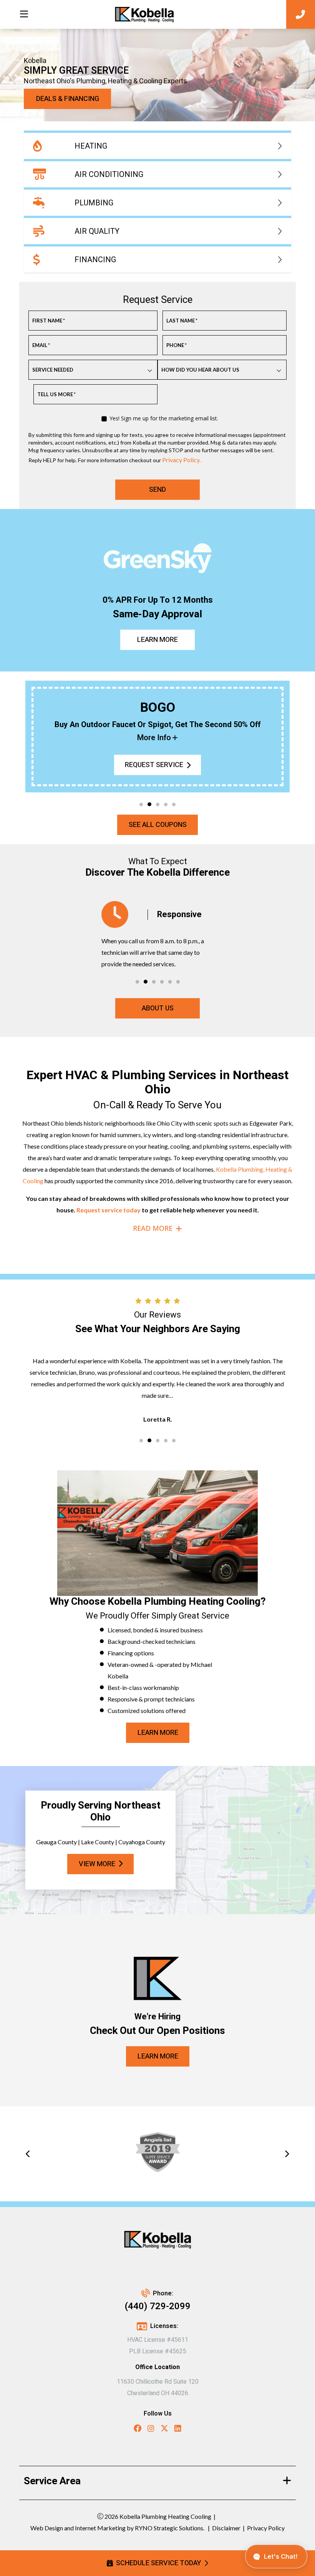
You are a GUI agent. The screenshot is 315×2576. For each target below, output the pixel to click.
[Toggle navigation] (24, 14)
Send (157, 490)
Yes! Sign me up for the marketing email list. (164, 418)
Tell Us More (56, 394)
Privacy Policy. (181, 460)
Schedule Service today (158, 2563)
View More (97, 1864)
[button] (141, 804)
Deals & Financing (68, 99)
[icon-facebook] (138, 2430)
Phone (177, 345)
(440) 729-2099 (158, 2306)
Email (41, 345)
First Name (49, 321)
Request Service (154, 765)
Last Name (182, 321)
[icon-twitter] (164, 2430)
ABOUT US (158, 1008)
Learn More (157, 640)
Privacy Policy (266, 2528)
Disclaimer (226, 2528)
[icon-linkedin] (178, 2430)
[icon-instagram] (151, 2430)
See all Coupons (158, 825)
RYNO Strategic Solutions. (169, 2528)
